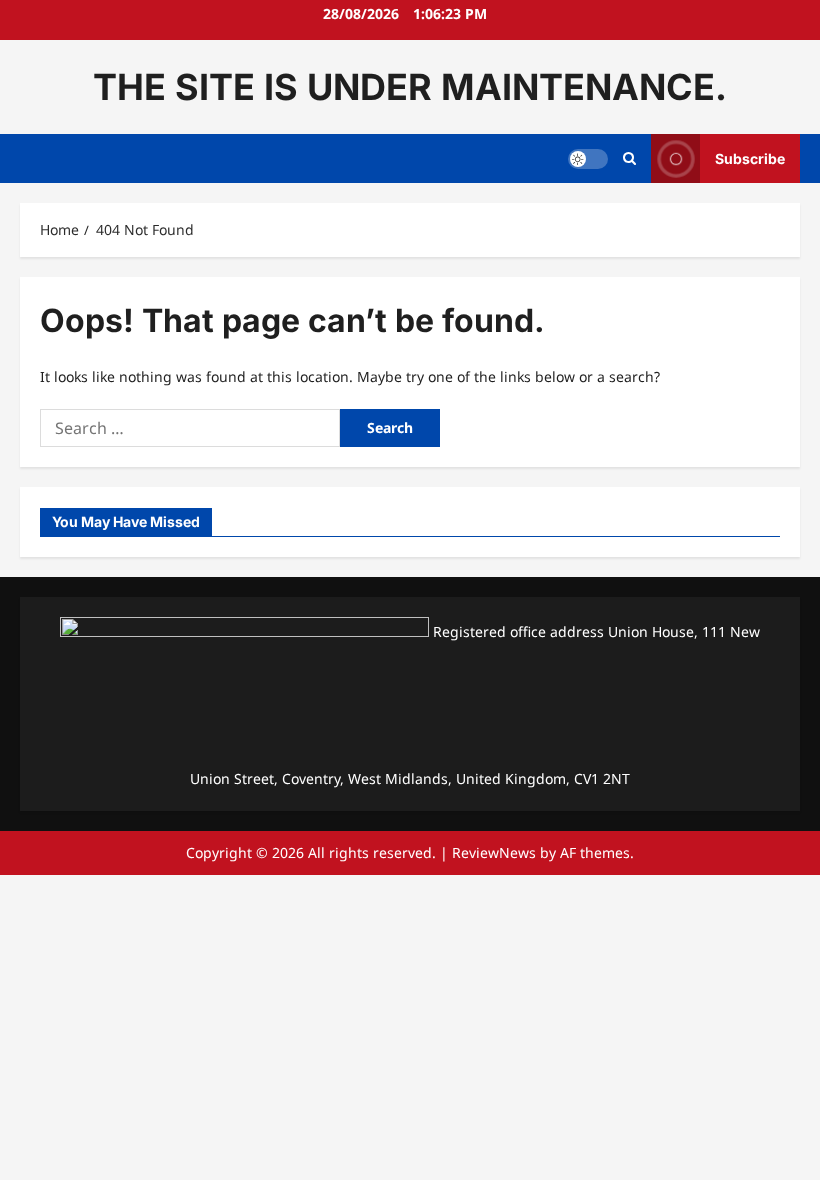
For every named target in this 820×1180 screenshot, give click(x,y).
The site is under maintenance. (410, 87)
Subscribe (750, 158)
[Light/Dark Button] (588, 159)
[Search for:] (190, 428)
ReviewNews (494, 852)
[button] (629, 159)
